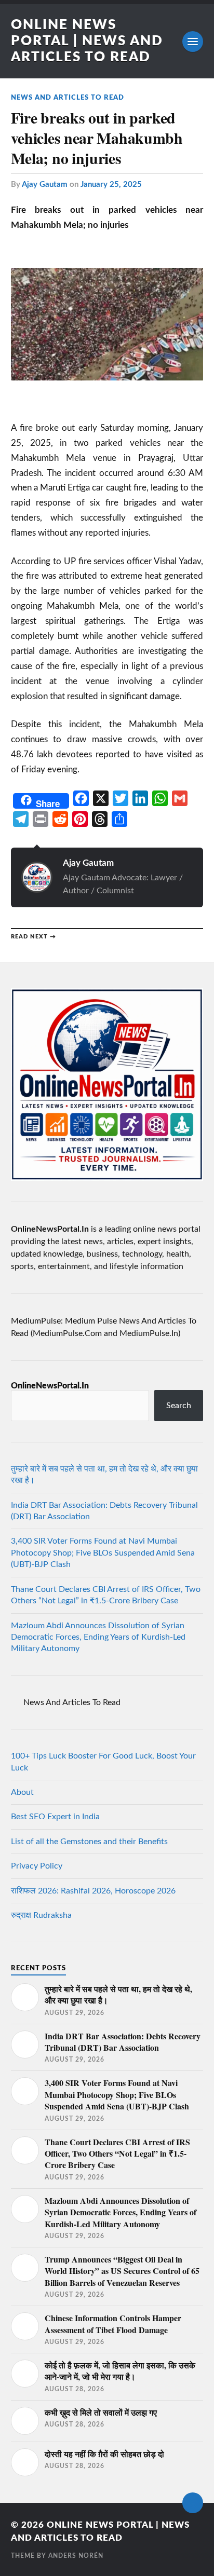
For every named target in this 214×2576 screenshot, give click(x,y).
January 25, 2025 (111, 185)
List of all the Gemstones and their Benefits (89, 1842)
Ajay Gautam (45, 185)
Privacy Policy (37, 1866)
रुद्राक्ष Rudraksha (41, 1915)
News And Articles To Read (68, 98)
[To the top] (193, 2503)
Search (179, 1406)
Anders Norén (76, 2556)
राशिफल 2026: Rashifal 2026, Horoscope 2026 (93, 1891)
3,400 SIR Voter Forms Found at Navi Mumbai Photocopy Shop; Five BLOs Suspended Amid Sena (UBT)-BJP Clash (103, 1553)
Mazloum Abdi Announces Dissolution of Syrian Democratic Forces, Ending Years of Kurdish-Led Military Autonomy (98, 1637)
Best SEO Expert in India (55, 1817)
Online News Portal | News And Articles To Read (87, 41)
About (22, 1792)
